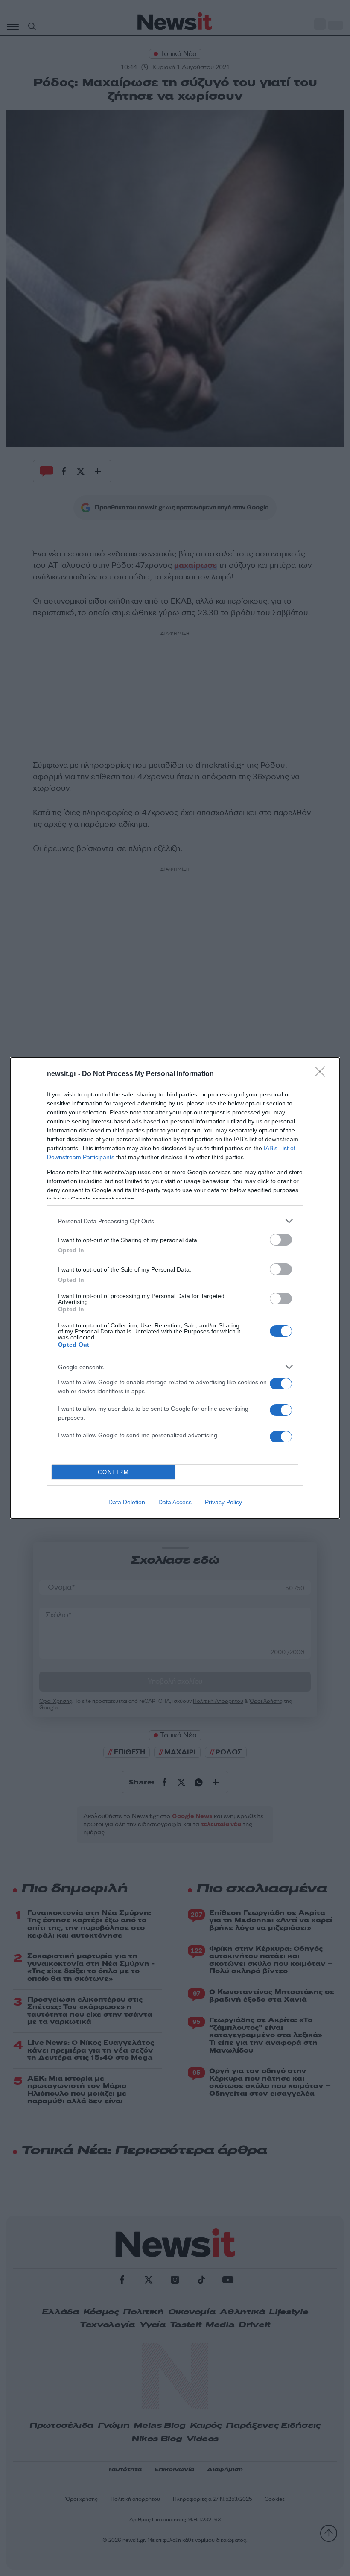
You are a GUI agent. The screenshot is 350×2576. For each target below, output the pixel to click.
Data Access (175, 1502)
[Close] (323, 1074)
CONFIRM (114, 1472)
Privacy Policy (223, 1502)
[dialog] (175, 1288)
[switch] (281, 1240)
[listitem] (175, 1221)
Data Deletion (127, 1502)
